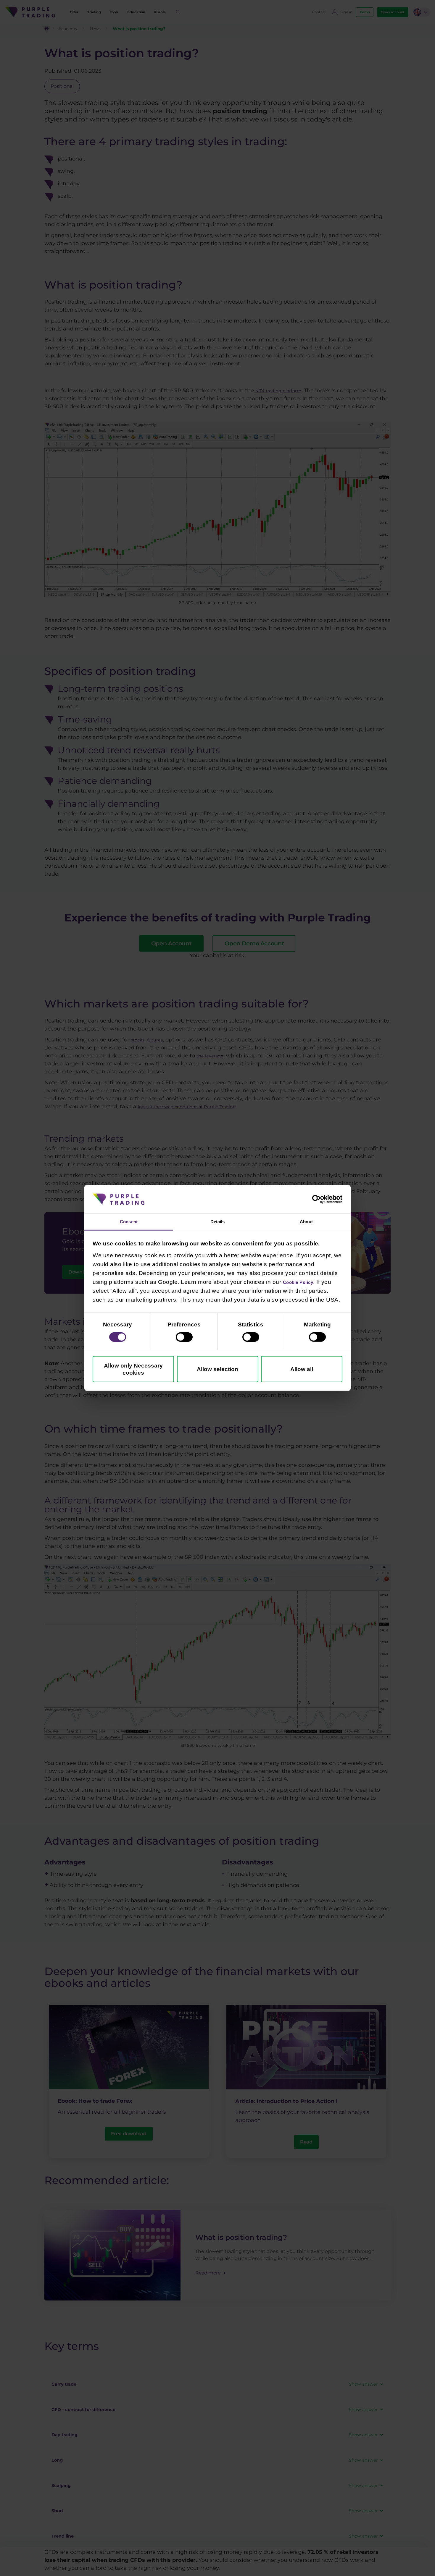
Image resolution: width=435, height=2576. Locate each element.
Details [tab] (217, 1222)
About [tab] (306, 1222)
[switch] (184, 1338)
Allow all (302, 1370)
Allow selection (217, 1370)
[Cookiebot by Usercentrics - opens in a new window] (316, 1198)
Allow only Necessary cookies (133, 1370)
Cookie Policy (303, 1283)
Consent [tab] (129, 1222)
